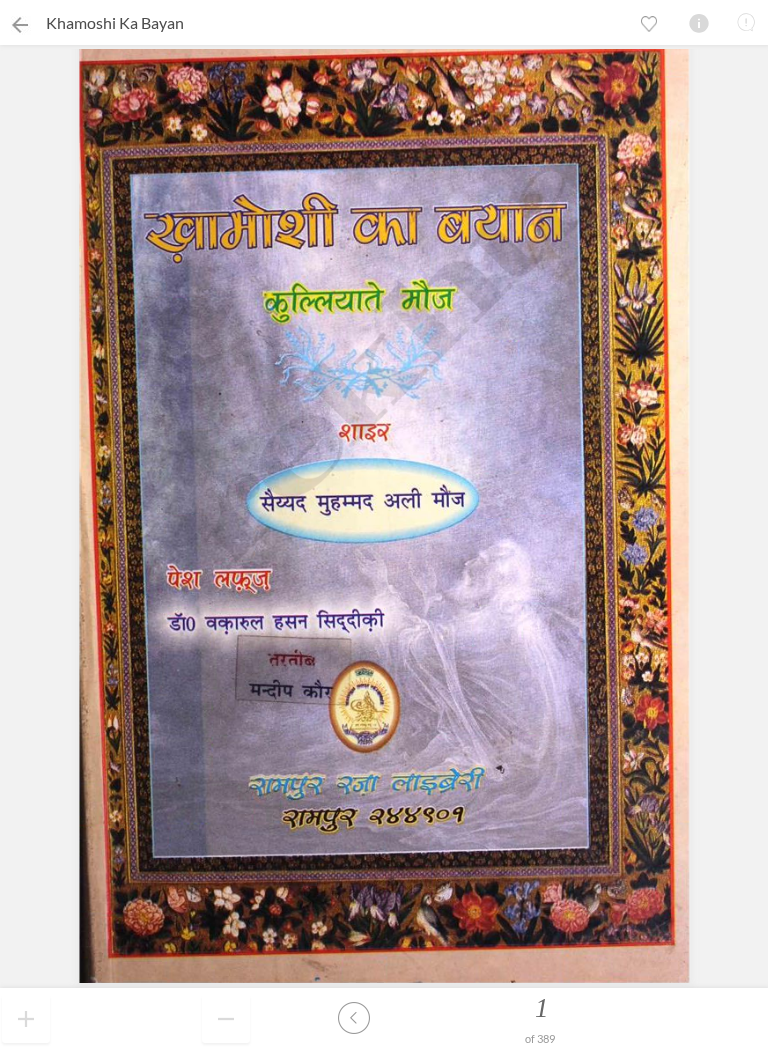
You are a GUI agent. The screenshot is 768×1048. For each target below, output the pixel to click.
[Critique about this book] (746, 22)
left (354, 1018)
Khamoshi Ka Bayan (115, 22)
